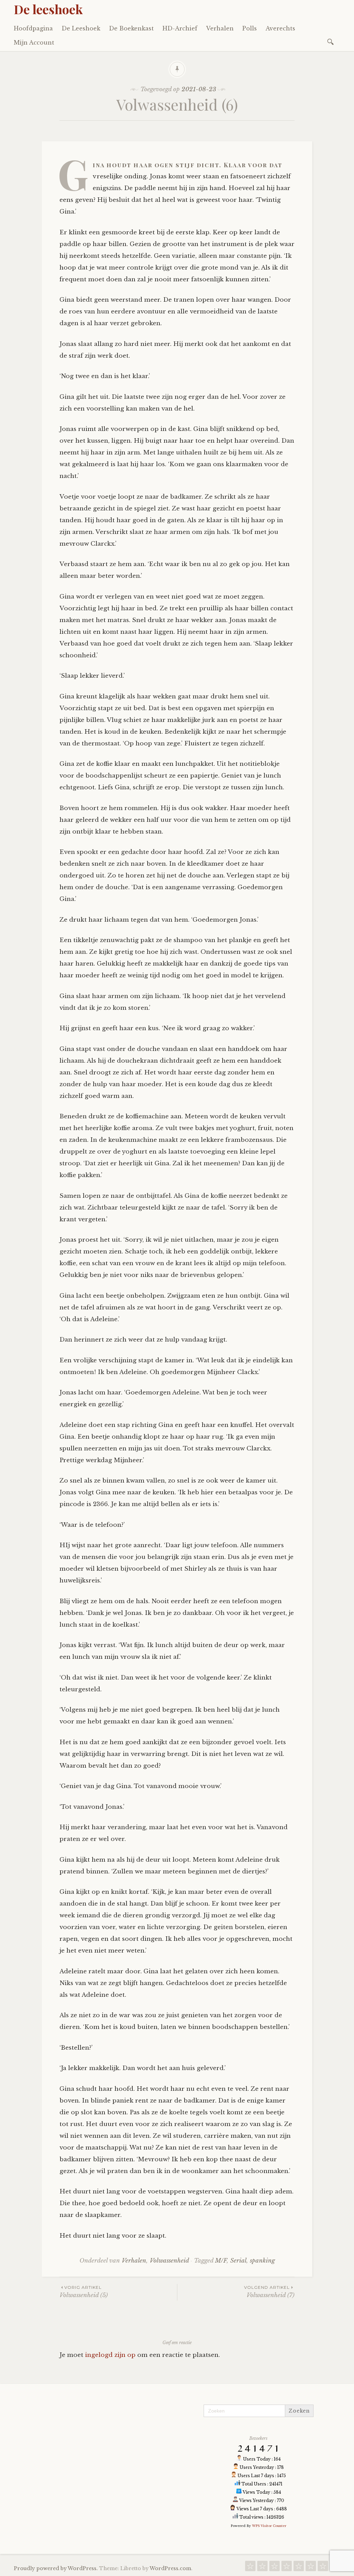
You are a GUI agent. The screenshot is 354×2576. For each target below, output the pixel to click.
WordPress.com (170, 2568)
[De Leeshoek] (262, 2568)
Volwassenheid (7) (269, 2292)
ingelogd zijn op (110, 2355)
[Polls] (311, 2568)
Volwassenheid (169, 2261)
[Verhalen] (299, 2568)
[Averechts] (323, 2568)
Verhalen (220, 28)
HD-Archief (180, 28)
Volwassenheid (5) (84, 2292)
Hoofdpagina (33, 28)
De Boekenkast (131, 28)
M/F (221, 2261)
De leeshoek (48, 9)
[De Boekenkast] (274, 2568)
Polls (250, 28)
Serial (238, 2261)
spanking (262, 2261)
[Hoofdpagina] (250, 2568)
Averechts (280, 28)
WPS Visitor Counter (269, 2526)
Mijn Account (34, 43)
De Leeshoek (81, 28)
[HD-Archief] (287, 2568)
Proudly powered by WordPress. (56, 2568)
